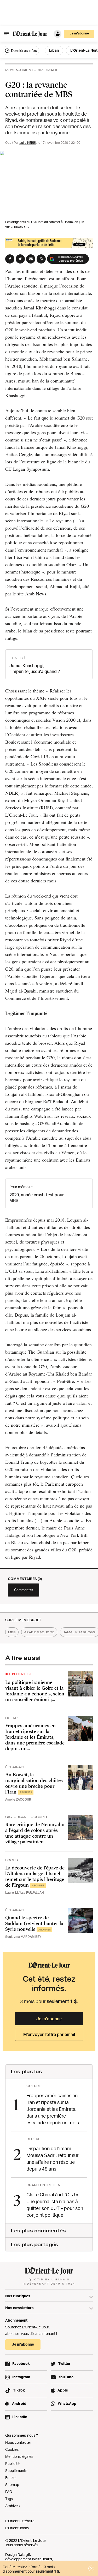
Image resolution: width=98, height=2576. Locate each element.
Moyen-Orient (19, 70)
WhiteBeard (42, 2559)
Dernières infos (24, 50)
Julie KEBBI (28, 143)
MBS (12, 1632)
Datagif (24, 2554)
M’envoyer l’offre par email (49, 2034)
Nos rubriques (18, 2296)
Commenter (24, 1590)
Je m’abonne (49, 2019)
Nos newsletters (19, 2308)
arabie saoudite (39, 1632)
